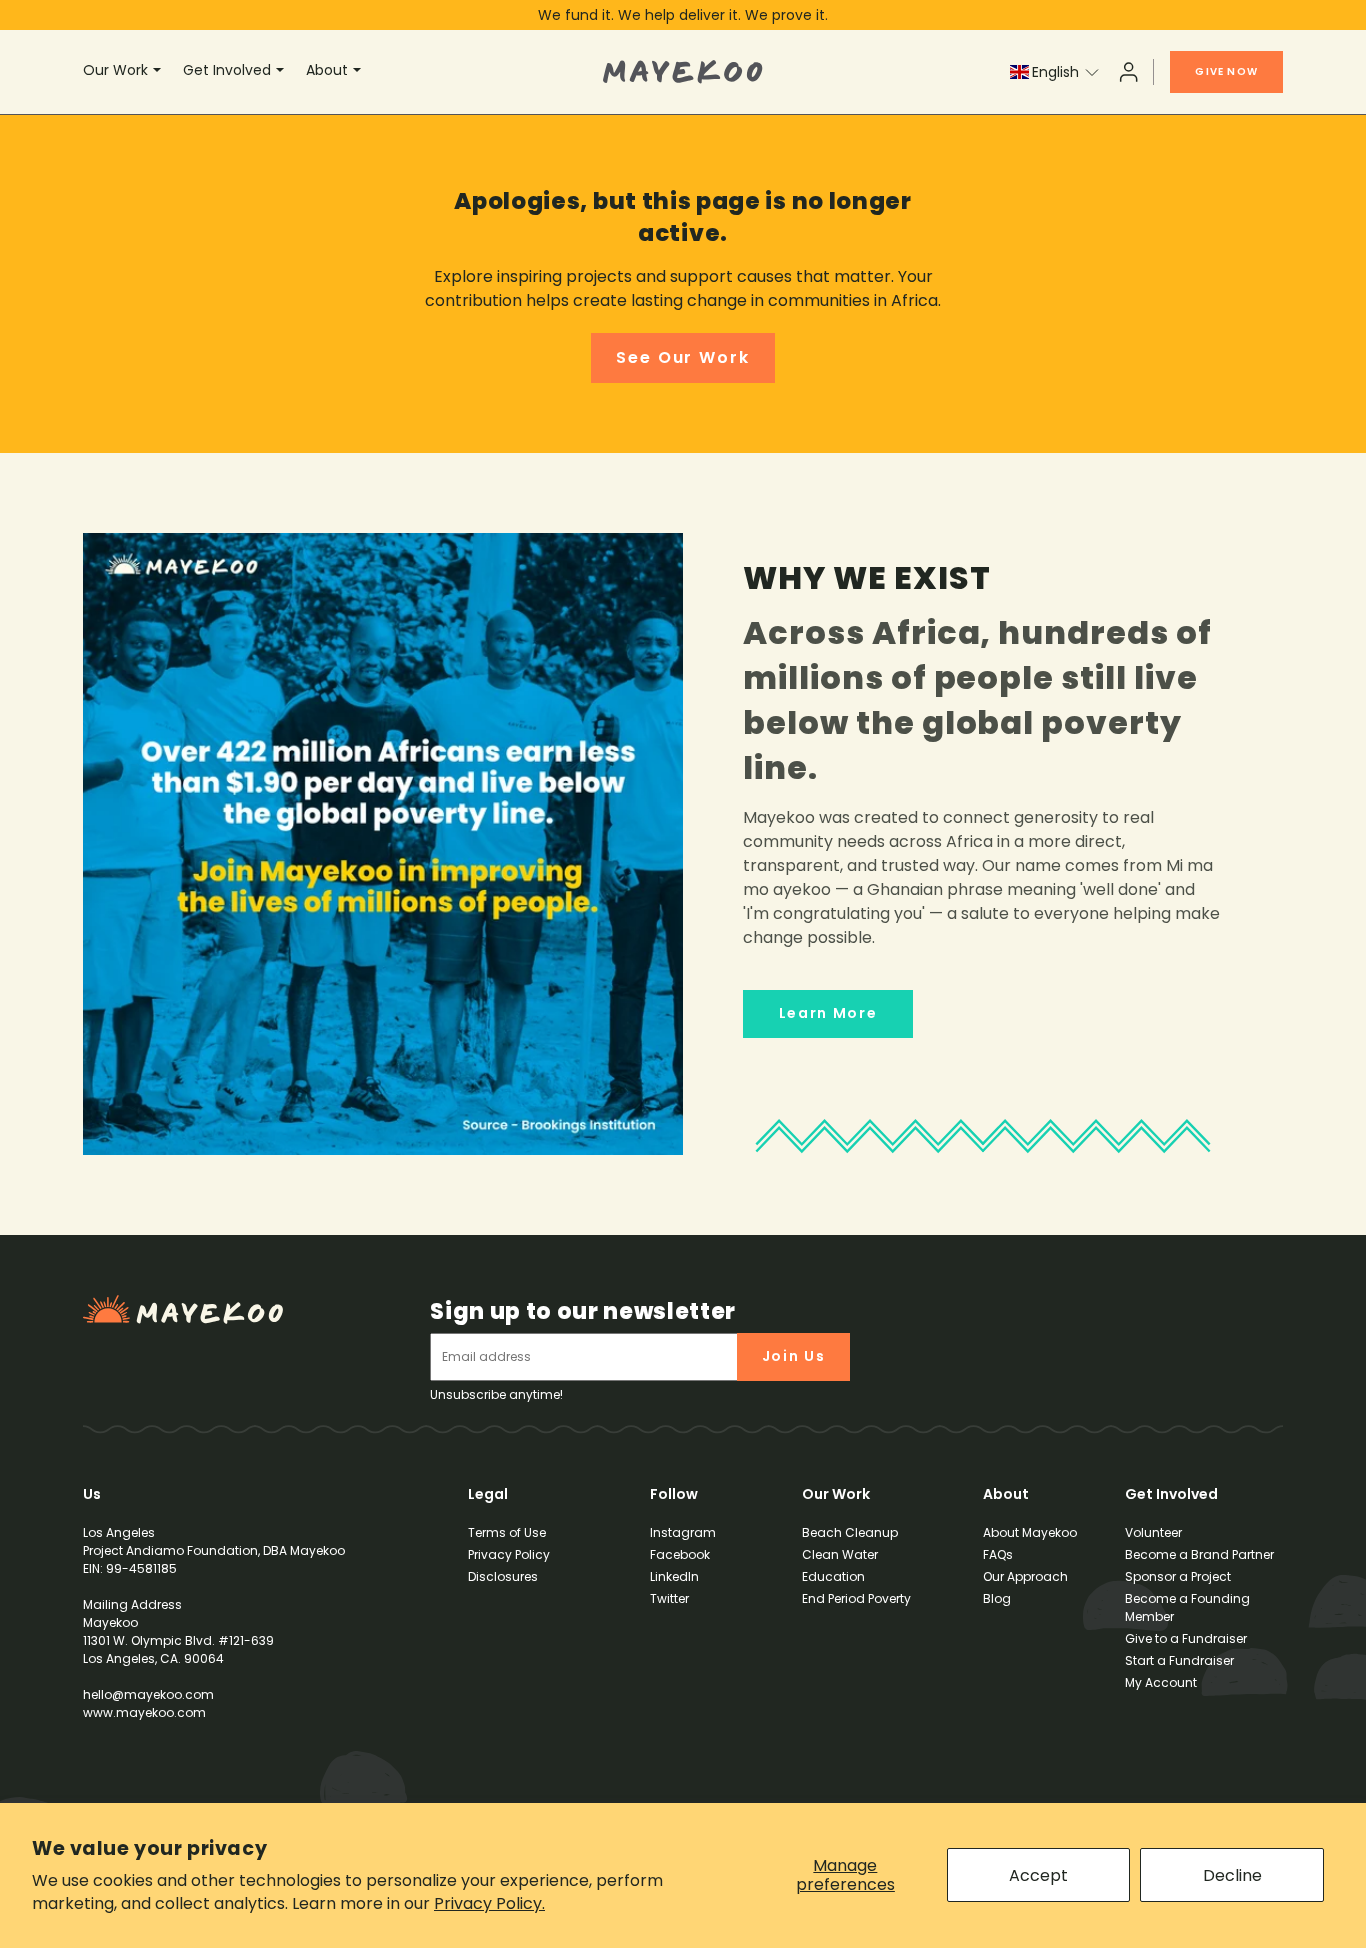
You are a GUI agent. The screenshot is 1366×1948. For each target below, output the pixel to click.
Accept (1038, 1875)
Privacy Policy (509, 1554)
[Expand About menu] (360, 72)
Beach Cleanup (850, 1532)
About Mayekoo (1030, 1532)
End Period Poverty (856, 1598)
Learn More (828, 1013)
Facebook (680, 1554)
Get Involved (227, 70)
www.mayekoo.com (144, 1712)
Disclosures (503, 1576)
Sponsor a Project (1178, 1576)
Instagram (683, 1532)
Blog (997, 1598)
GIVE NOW (1226, 71)
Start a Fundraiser (1179, 1660)
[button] (1054, 72)
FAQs (998, 1554)
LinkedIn (674, 1576)
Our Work (115, 70)
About (327, 70)
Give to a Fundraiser (1186, 1638)
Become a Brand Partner (1199, 1554)
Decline (1232, 1875)
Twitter (669, 1598)
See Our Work (683, 357)
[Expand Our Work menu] (160, 72)
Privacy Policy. (489, 1903)
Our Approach (1025, 1576)
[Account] (1128, 72)
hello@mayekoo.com (148, 1694)
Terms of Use (507, 1532)
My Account (1161, 1682)
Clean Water (840, 1554)
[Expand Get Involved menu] (283, 72)
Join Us (794, 1356)
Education (833, 1576)
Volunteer (1153, 1532)
